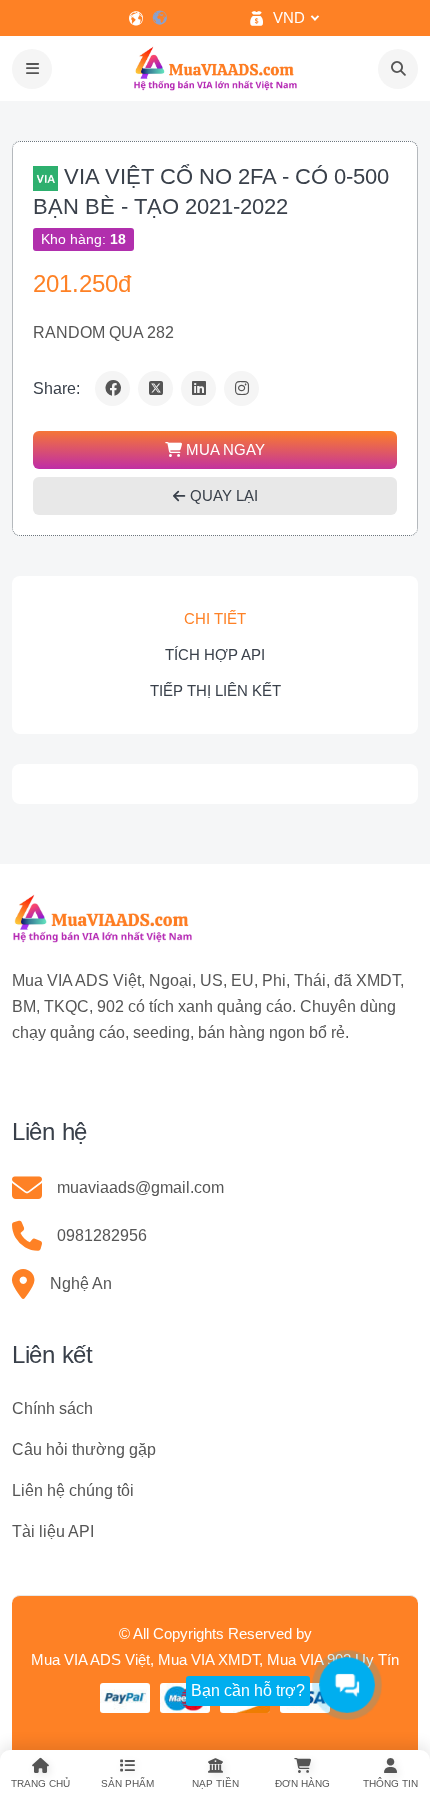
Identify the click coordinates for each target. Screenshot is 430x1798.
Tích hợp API (215, 654)
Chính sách (52, 1408)
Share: (56, 388)
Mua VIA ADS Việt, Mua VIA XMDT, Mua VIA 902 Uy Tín (215, 1659)
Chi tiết (215, 618)
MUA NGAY (223, 449)
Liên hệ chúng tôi (73, 1490)
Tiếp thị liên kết (215, 690)
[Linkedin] (198, 388)
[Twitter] (155, 388)
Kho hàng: (83, 239)
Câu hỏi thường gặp (84, 1449)
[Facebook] (112, 388)
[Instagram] (241, 388)
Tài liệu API (53, 1531)
